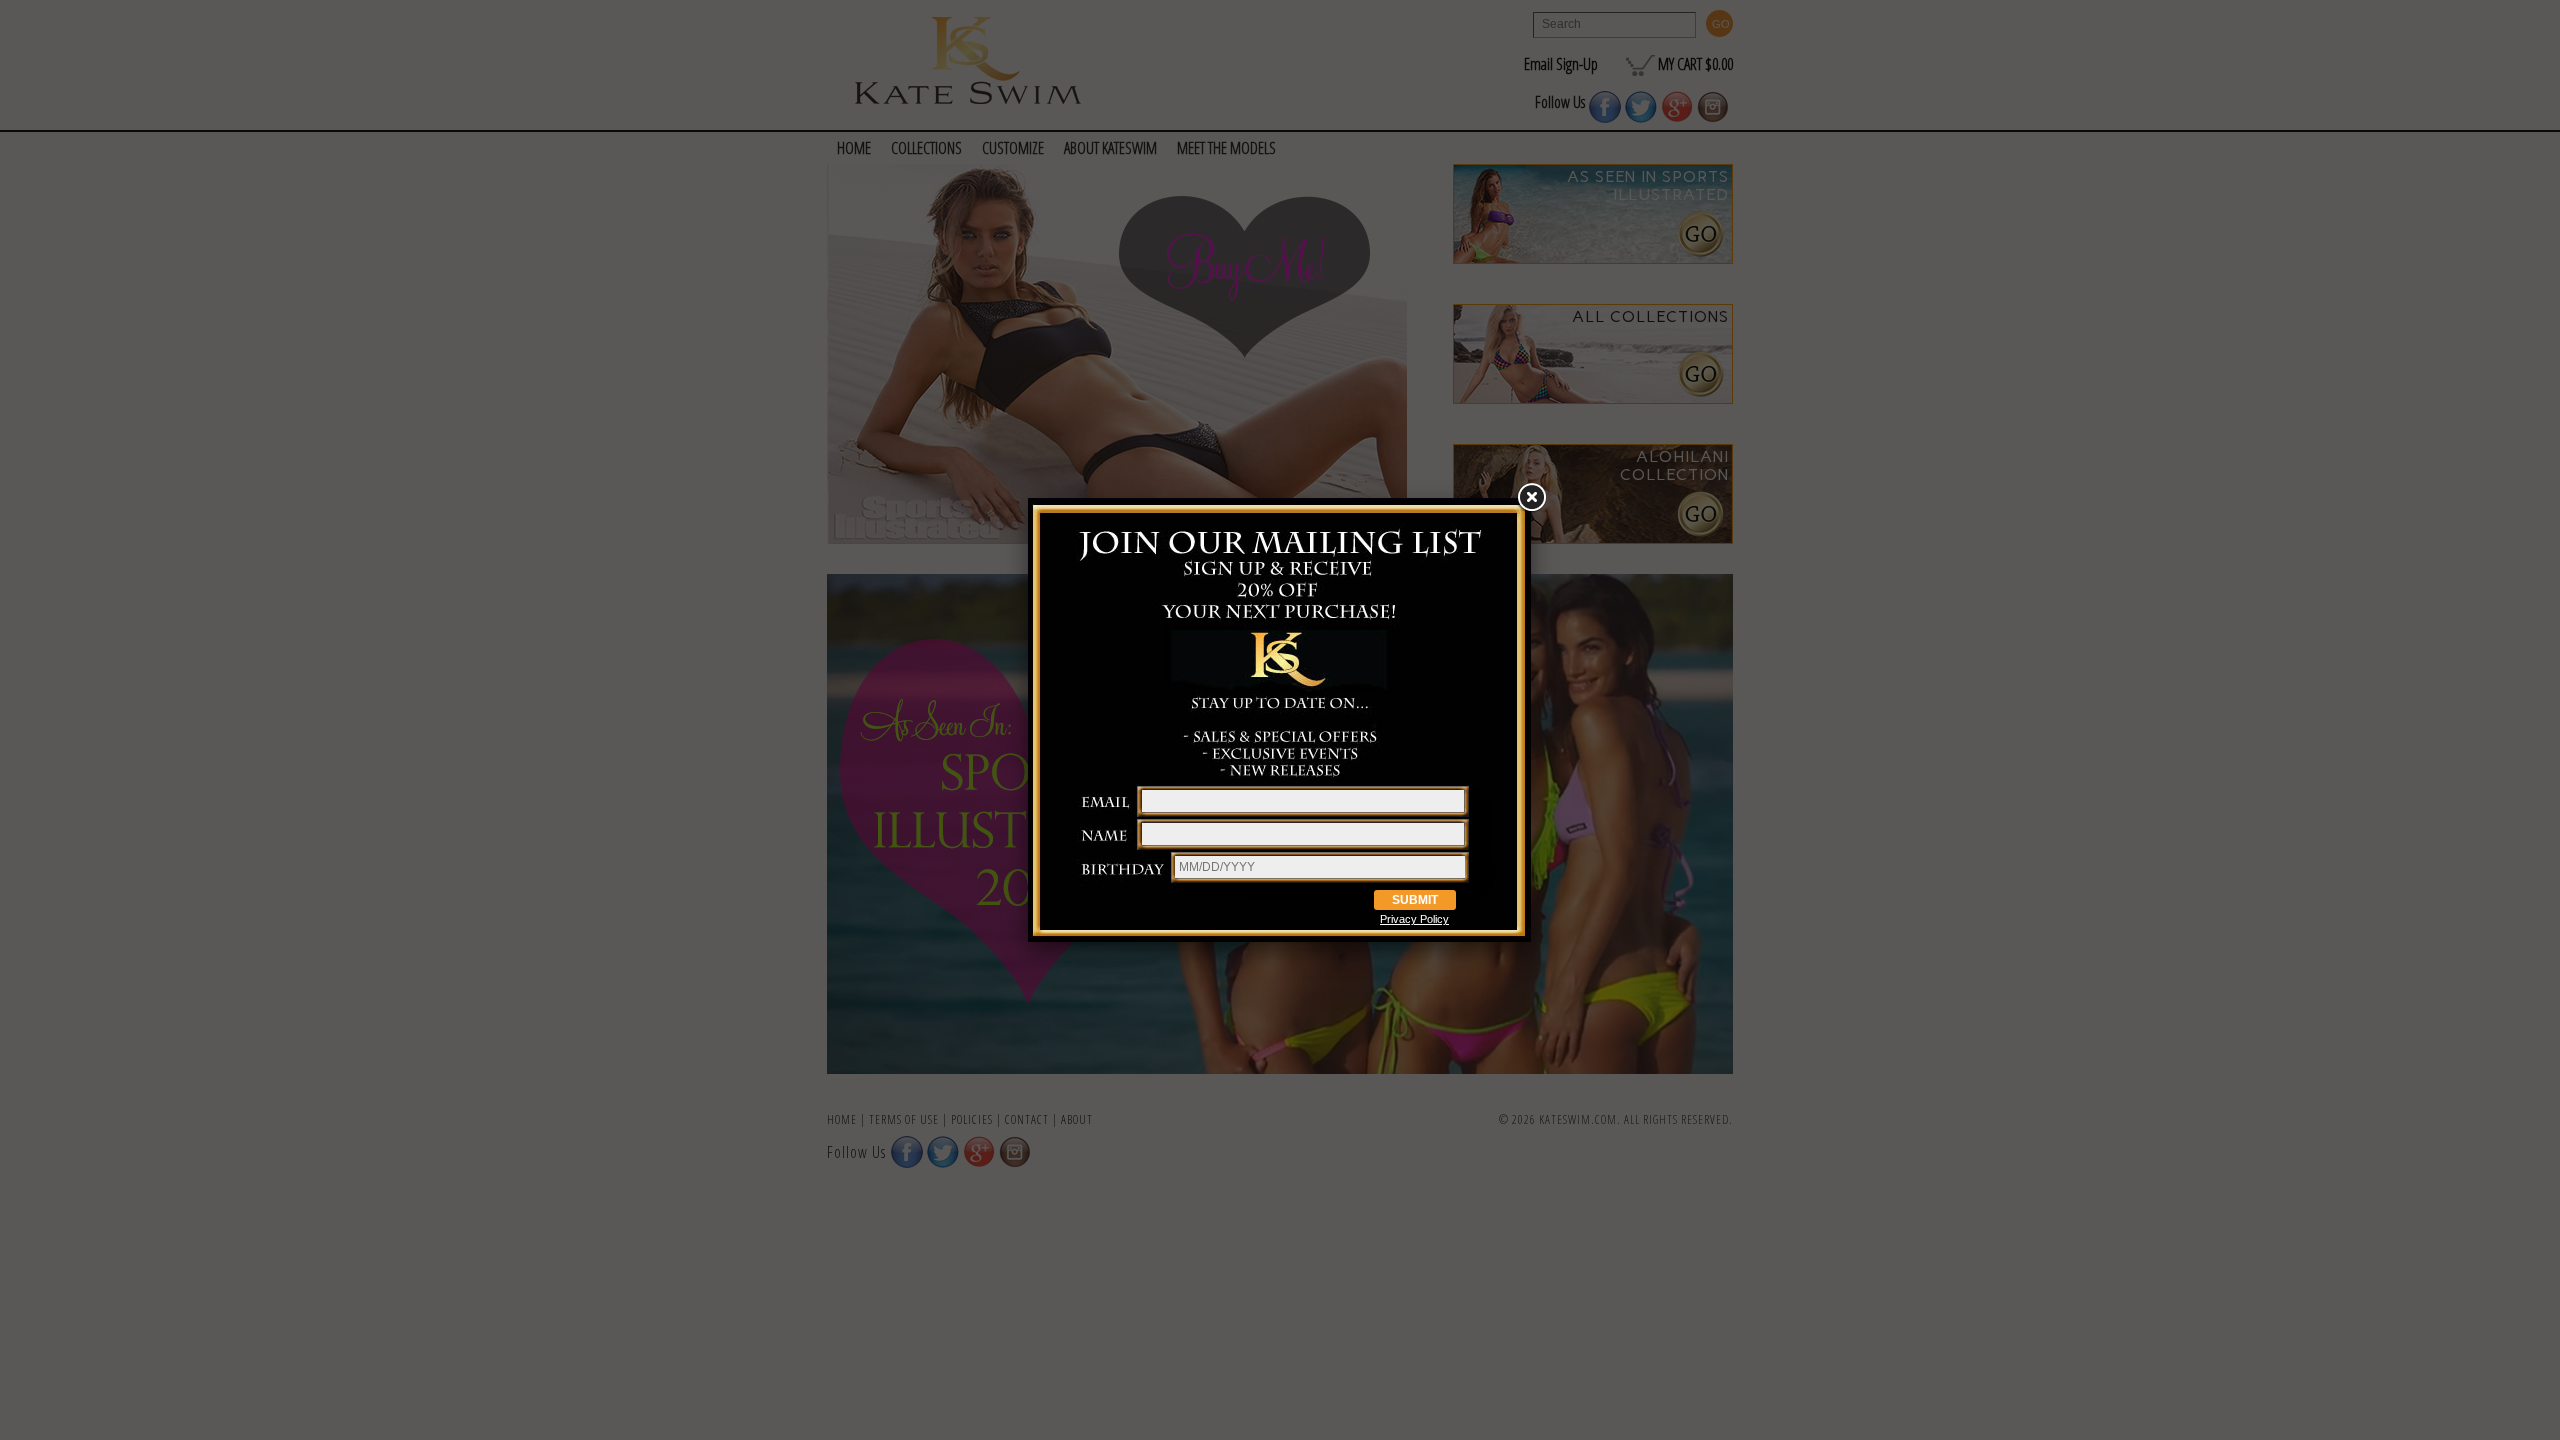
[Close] (1531, 498)
